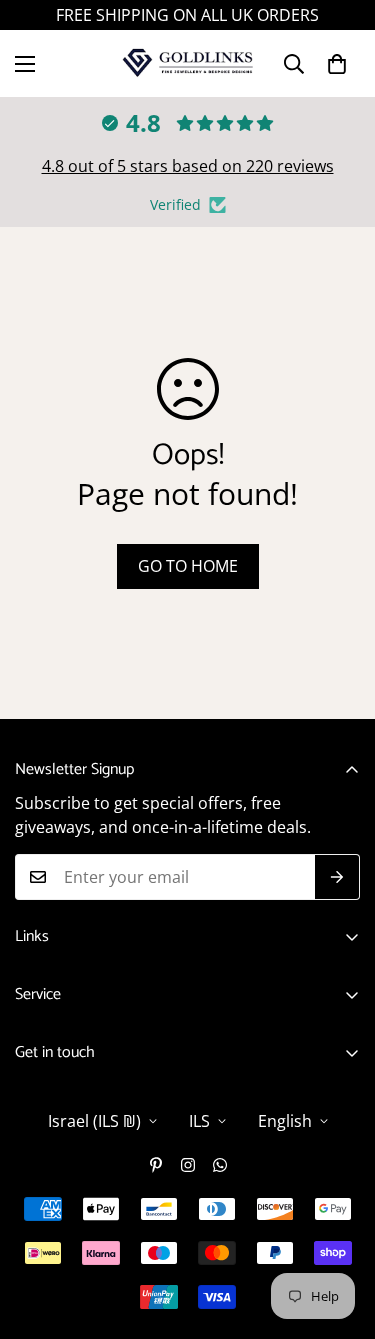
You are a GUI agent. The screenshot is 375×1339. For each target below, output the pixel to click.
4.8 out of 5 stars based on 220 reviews (188, 166)
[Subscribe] (337, 877)
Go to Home (188, 566)
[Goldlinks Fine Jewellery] (187, 63)
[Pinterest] (156, 1165)
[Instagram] (188, 1165)
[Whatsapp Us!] (220, 1165)
